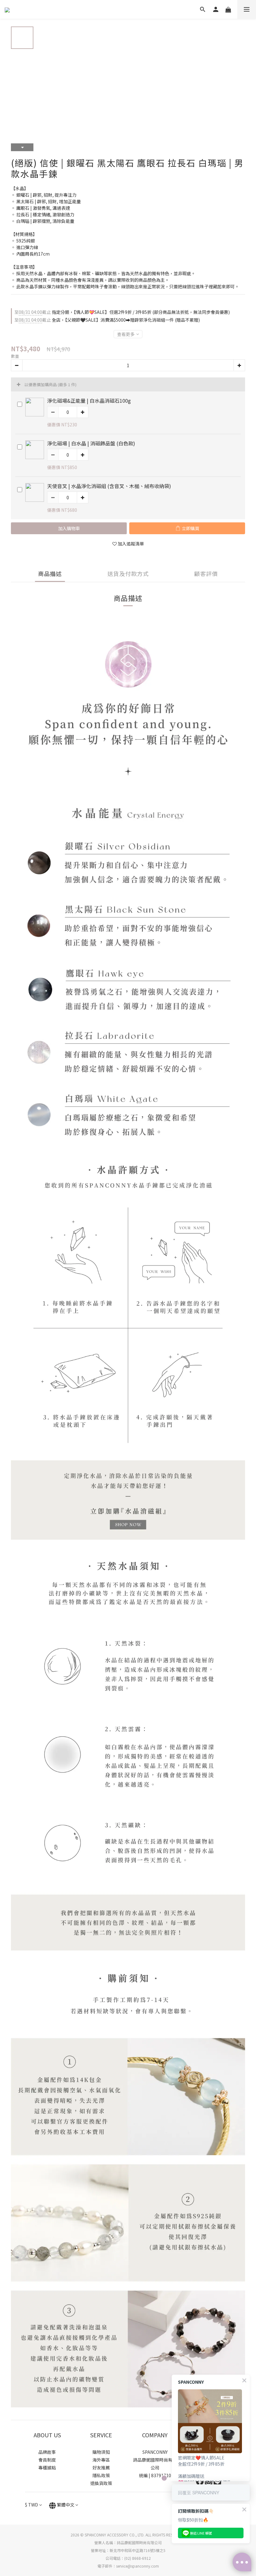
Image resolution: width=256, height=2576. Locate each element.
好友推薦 (101, 2468)
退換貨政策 (101, 2483)
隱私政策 (101, 2475)
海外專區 (101, 2460)
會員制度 (47, 2460)
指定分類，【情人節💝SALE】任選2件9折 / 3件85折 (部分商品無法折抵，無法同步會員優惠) (122, 312)
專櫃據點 (47, 2468)
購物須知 (101, 2452)
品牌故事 (47, 2452)
